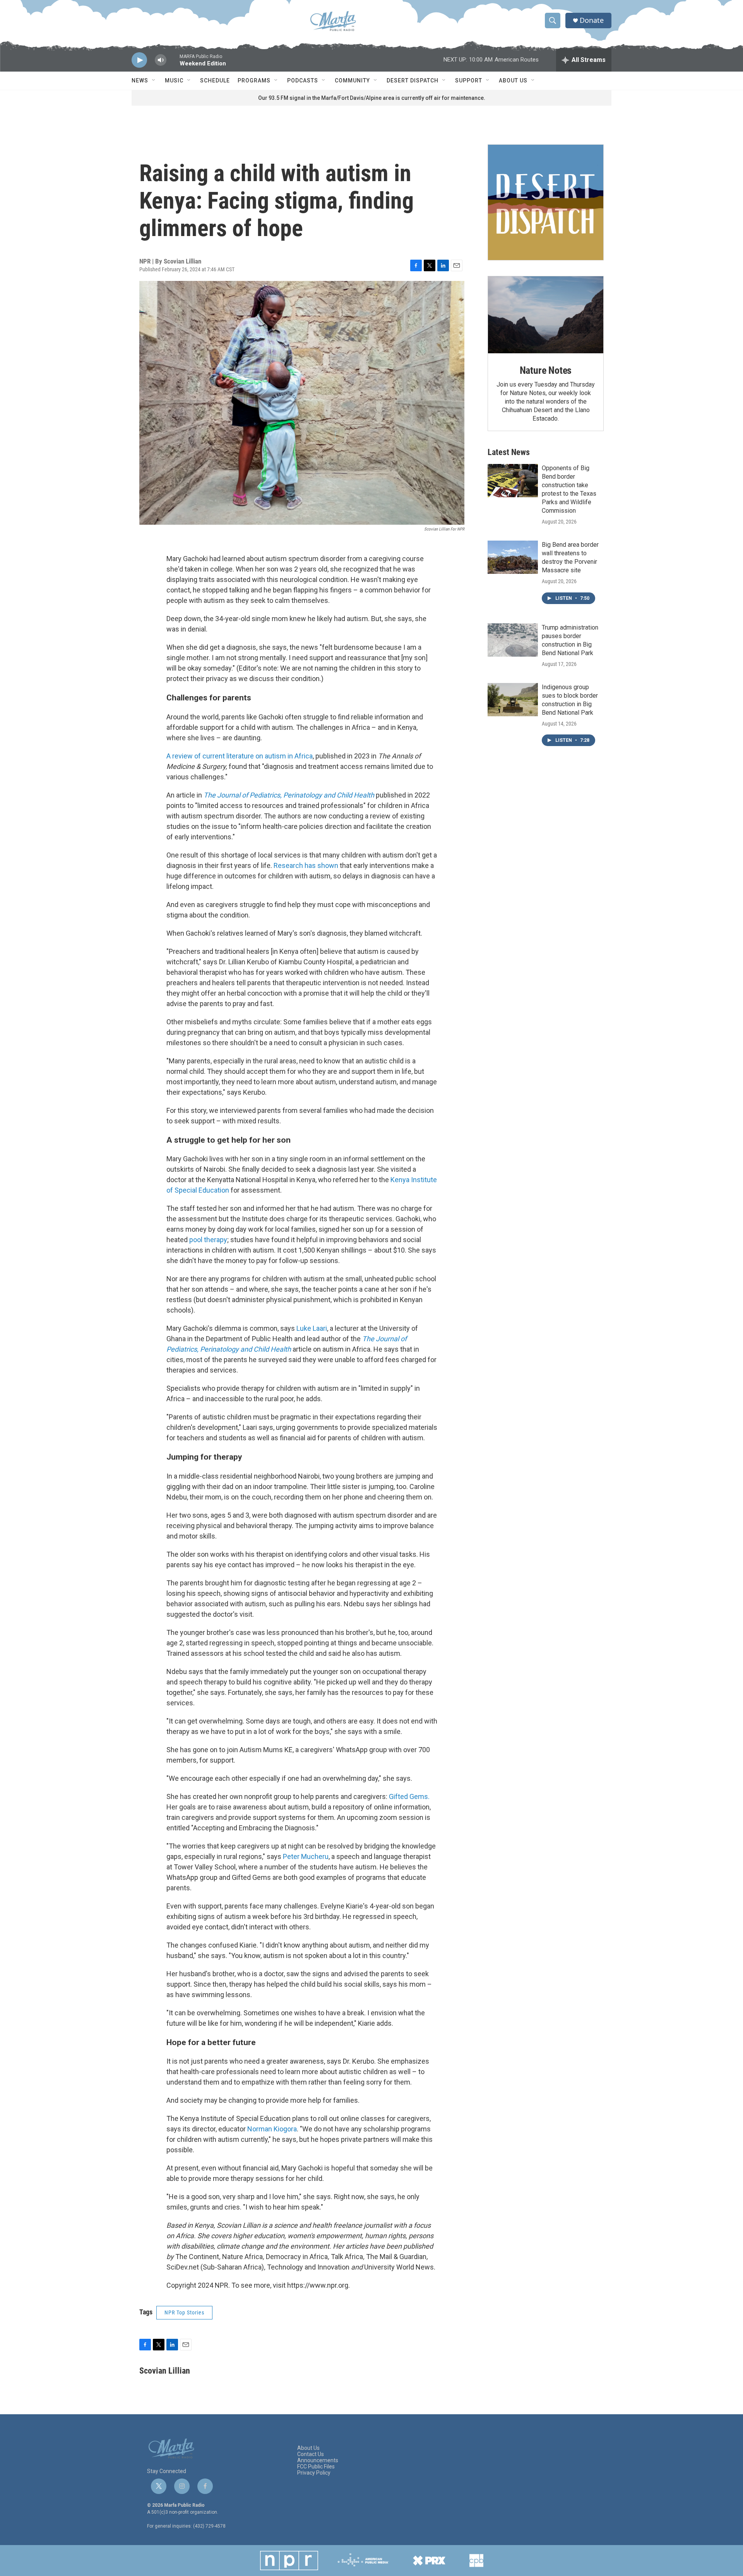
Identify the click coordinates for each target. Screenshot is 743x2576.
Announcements (318, 2460)
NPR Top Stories (184, 2312)
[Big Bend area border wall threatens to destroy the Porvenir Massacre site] (513, 557)
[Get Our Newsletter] (546, 202)
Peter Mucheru (306, 1856)
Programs (254, 80)
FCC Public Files (316, 2467)
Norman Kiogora (272, 2129)
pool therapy (208, 1240)
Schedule (215, 80)
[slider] (173, 64)
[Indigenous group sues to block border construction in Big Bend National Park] (513, 700)
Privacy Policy (314, 2473)
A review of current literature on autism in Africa (240, 756)
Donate (592, 20)
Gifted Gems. (409, 1796)
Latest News (509, 452)
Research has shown (306, 865)
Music (174, 80)
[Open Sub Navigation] (154, 80)
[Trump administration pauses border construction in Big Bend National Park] (513, 640)
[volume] (161, 60)
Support (469, 80)
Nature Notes (546, 370)
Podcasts (303, 80)
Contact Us (311, 2454)
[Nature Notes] (546, 315)
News (140, 80)
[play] (139, 60)
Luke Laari (312, 1328)
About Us (513, 80)
